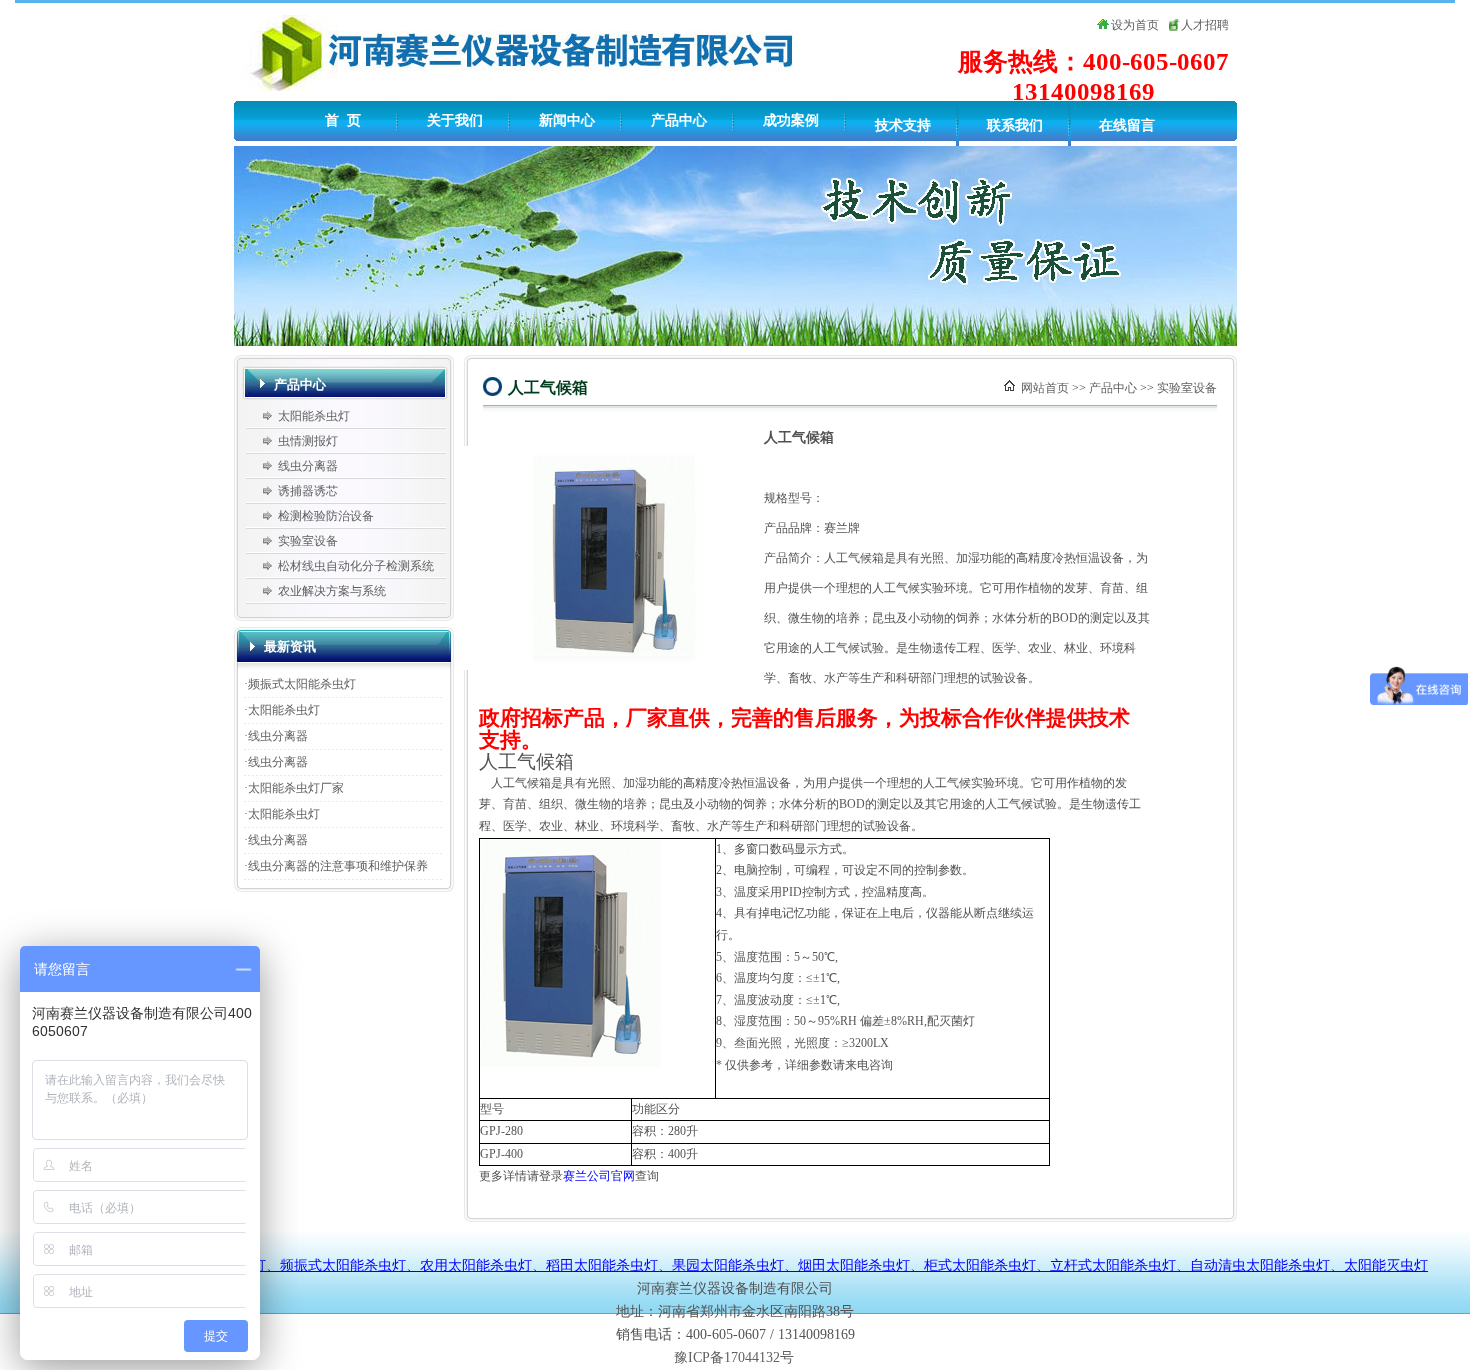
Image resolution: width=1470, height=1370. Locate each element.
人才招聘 (1205, 25)
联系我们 (1015, 125)
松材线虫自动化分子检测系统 (356, 566)
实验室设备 (308, 541)
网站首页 (1045, 388)
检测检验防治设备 (326, 516)
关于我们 (455, 120)
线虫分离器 (308, 466)
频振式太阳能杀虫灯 (302, 684)
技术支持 (903, 125)
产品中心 (679, 120)
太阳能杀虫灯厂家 (296, 788)
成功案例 (791, 120)
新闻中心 (567, 120)
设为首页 (1135, 25)
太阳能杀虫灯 (314, 416)
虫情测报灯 (308, 441)
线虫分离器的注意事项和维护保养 (338, 866)
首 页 (343, 120)
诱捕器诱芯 (308, 491)
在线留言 (1127, 125)
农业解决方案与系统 (332, 591)
